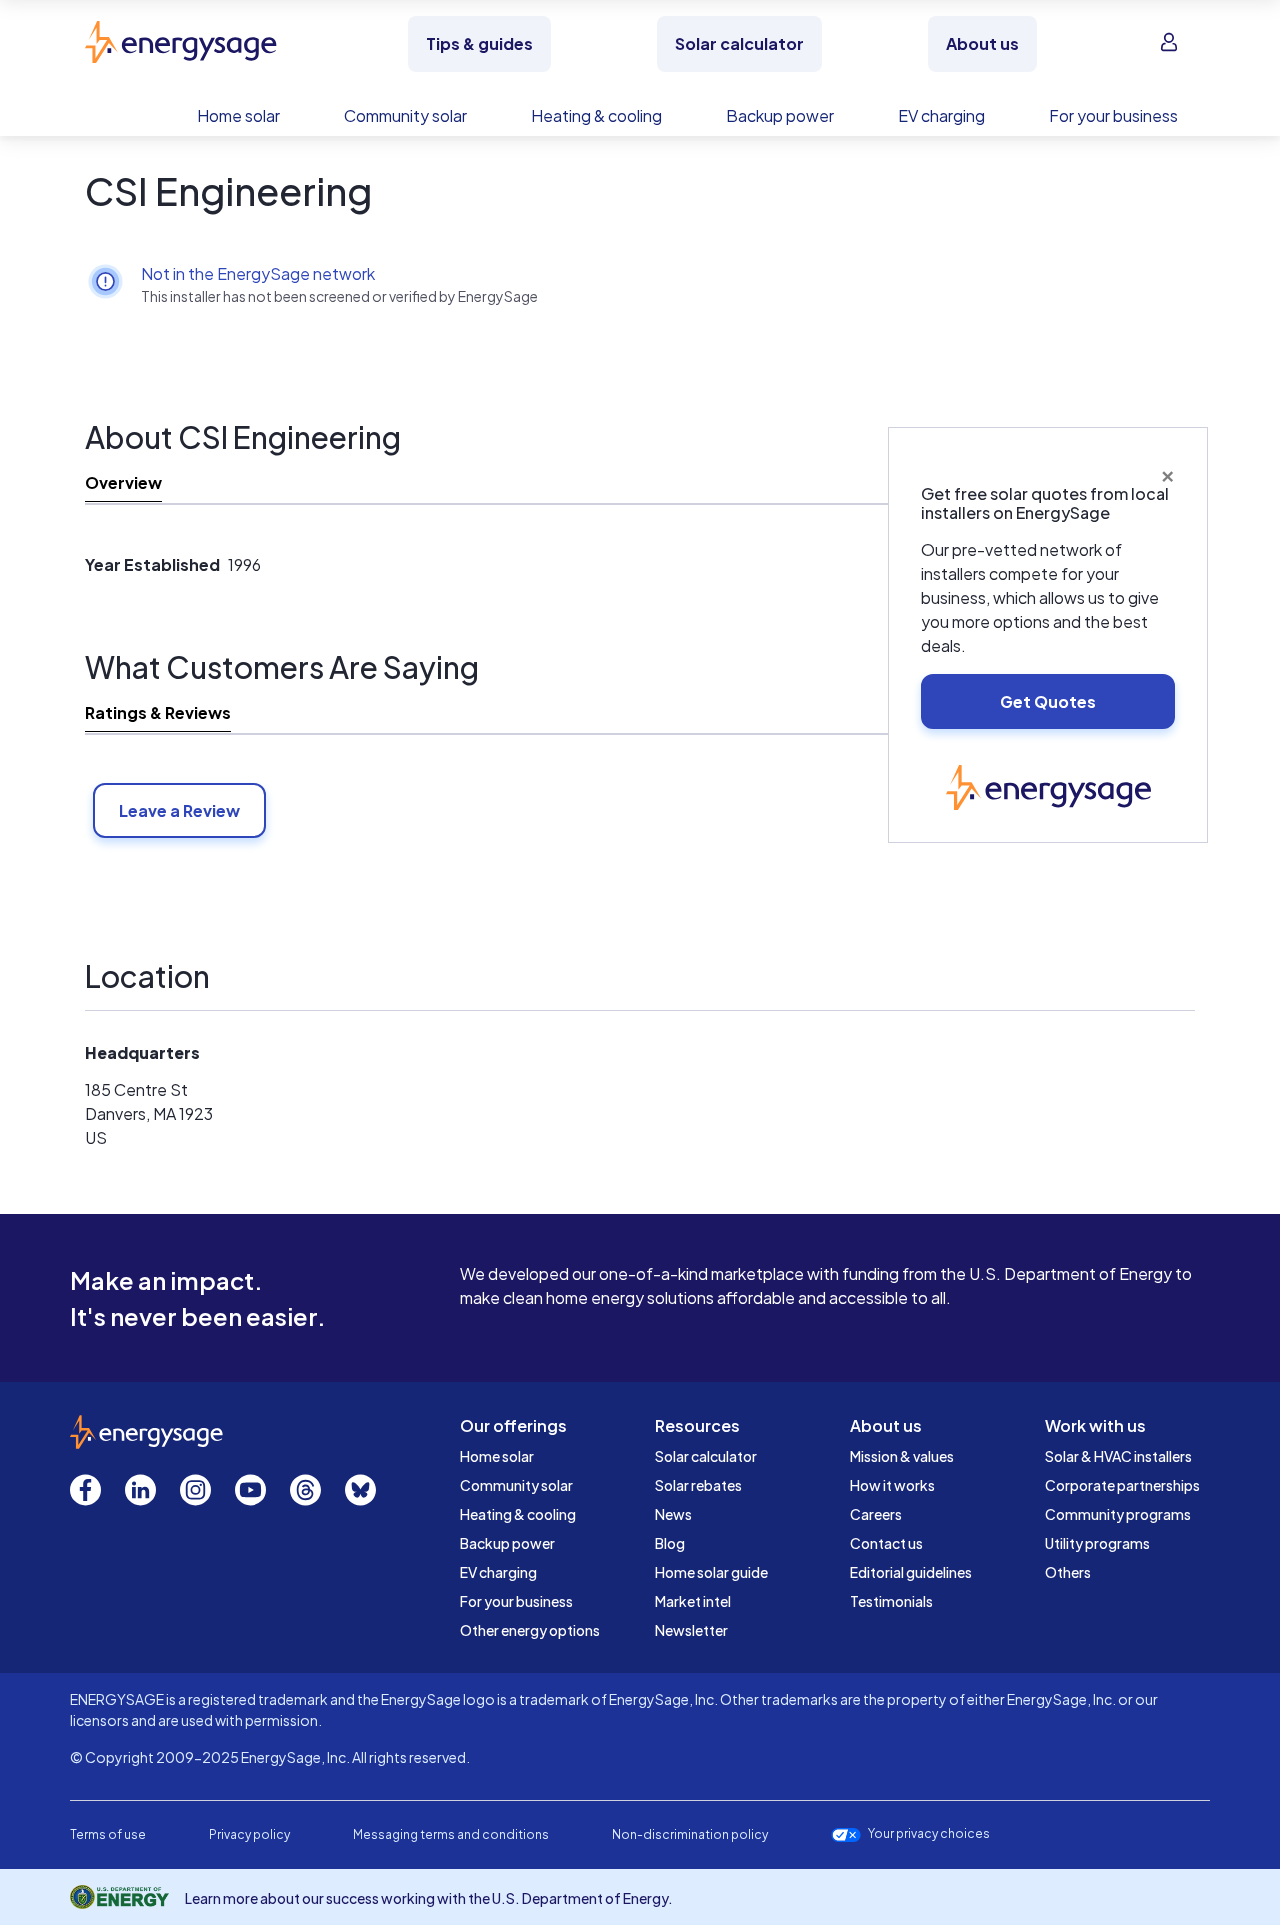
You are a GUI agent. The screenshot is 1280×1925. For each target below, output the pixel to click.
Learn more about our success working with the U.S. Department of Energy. (429, 1898)
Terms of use (108, 1834)
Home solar (497, 1456)
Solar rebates (698, 1485)
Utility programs (1097, 1543)
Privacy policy (249, 1834)
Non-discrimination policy (690, 1834)
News (673, 1514)
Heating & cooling (518, 1514)
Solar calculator (706, 1456)
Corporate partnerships (1122, 1485)
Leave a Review (179, 810)
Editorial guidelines (911, 1572)
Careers (876, 1514)
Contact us (886, 1543)
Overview (123, 482)
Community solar (516, 1485)
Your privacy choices (929, 1834)
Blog (670, 1543)
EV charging (498, 1572)
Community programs (1118, 1514)
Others (1068, 1572)
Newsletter (691, 1630)
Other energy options (530, 1630)
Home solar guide (711, 1572)
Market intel (693, 1601)
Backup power (507, 1543)
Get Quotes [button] (1048, 701)
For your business (516, 1601)
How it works (892, 1485)
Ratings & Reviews (158, 712)
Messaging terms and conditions (451, 1834)
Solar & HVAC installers (1118, 1456)
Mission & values (902, 1456)
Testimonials (891, 1601)
